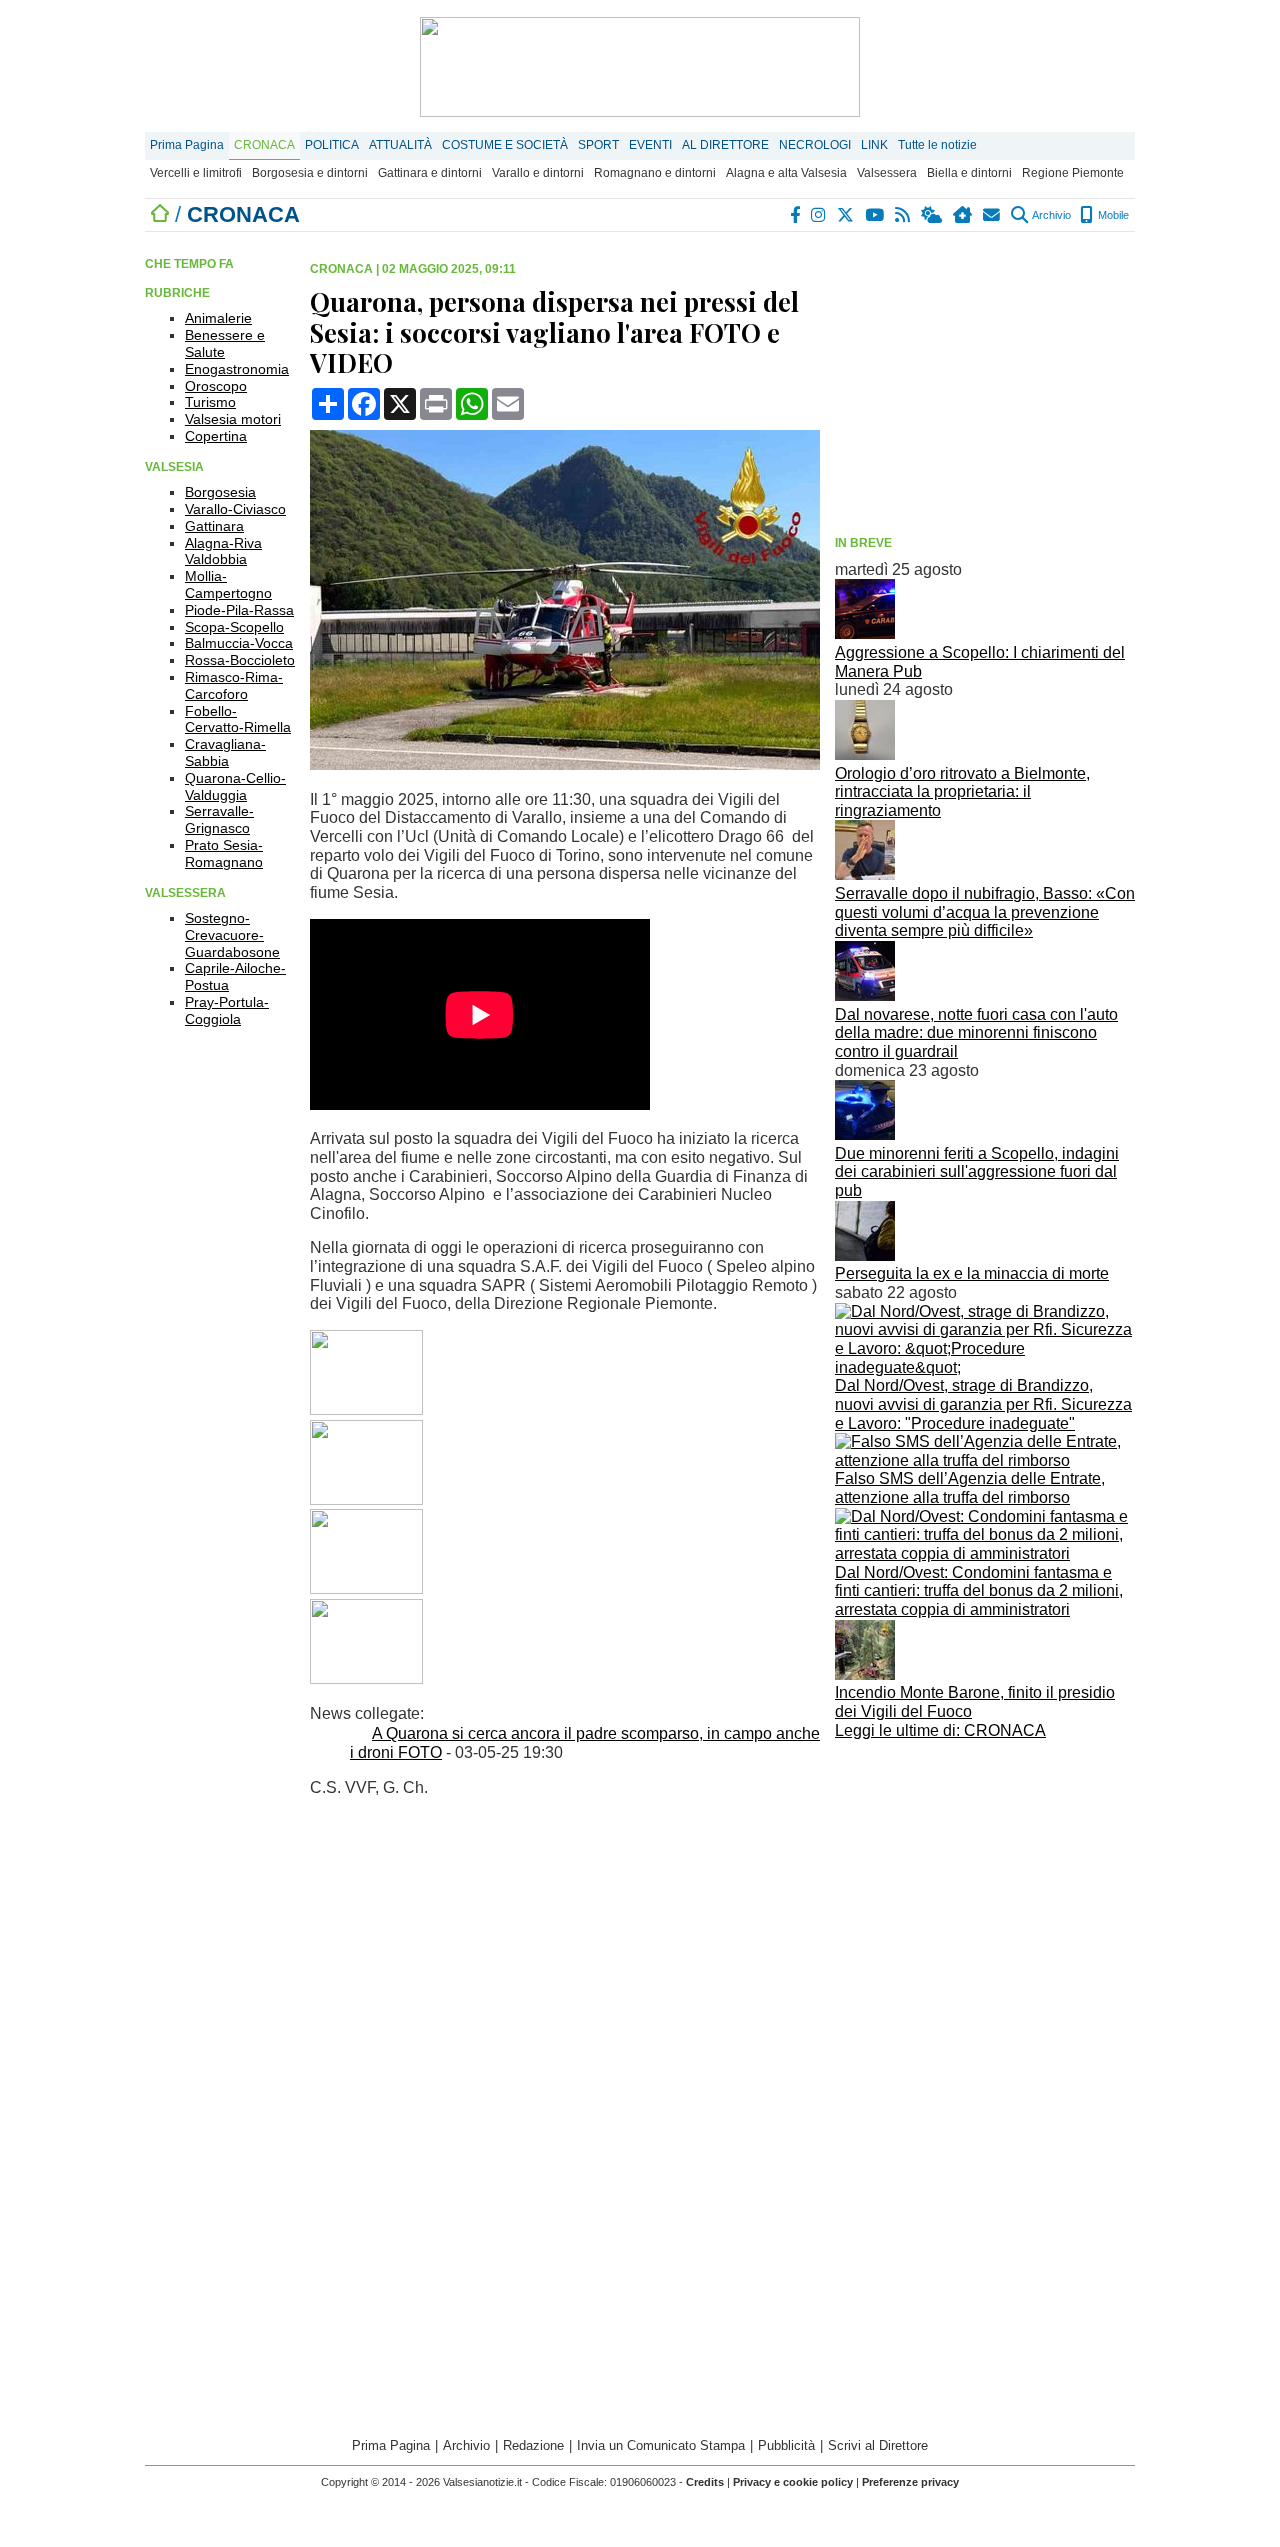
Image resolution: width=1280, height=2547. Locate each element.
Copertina (216, 436)
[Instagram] (819, 215)
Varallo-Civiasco (235, 509)
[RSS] (903, 215)
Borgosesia (220, 492)
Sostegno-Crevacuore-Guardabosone (232, 935)
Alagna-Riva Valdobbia (223, 551)
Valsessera (887, 173)
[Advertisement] (985, 387)
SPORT (598, 145)
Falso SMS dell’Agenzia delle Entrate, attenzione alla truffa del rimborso (970, 1488)
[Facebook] (796, 215)
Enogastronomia (237, 369)
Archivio (1050, 215)
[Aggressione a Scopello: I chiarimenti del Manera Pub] (865, 633)
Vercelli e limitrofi (196, 173)
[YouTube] (875, 215)
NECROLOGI (815, 145)
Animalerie (218, 318)
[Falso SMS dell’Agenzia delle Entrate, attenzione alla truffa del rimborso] (985, 1460)
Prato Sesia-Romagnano (224, 853)
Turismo (210, 402)
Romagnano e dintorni (655, 173)
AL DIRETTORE (725, 145)
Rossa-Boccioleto (240, 660)
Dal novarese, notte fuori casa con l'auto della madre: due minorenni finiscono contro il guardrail (976, 1033)
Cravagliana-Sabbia (225, 752)
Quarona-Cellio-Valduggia (235, 786)
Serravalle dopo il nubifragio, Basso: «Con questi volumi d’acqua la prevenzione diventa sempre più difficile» (985, 912)
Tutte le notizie (937, 145)
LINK (874, 145)
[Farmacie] (963, 215)
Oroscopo (216, 386)
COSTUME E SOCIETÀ (505, 145)
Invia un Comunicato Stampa (661, 2445)
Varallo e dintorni (538, 173)
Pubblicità (786, 2445)
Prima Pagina (187, 145)
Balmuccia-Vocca (239, 643)
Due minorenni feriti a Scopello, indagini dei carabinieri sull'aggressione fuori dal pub (977, 1172)
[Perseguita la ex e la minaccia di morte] (865, 1255)
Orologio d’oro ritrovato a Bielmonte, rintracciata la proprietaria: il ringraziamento (962, 792)
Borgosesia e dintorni (310, 173)
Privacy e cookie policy (793, 2482)
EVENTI (650, 145)
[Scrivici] (992, 215)
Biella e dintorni (969, 173)
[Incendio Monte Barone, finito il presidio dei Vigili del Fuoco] (865, 1674)
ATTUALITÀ (400, 145)
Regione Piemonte (1073, 173)
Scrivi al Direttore (878, 2445)
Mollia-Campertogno (228, 584)
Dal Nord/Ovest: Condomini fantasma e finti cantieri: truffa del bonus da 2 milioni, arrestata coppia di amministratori (979, 1591)
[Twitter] (846, 215)
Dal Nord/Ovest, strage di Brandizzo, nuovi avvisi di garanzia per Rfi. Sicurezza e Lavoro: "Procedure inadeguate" (983, 1404)
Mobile (1112, 215)
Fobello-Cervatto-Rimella (238, 719)
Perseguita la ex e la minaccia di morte (972, 1273)
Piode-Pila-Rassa (239, 610)
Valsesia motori (233, 419)
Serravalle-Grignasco (219, 819)
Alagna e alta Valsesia (786, 173)
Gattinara (214, 526)
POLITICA (332, 145)
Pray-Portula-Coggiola (227, 1010)
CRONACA (264, 145)
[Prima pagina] (160, 214)
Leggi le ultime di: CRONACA (940, 1730)
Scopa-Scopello (234, 627)
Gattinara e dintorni (430, 173)
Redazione (533, 2445)
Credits (705, 2482)
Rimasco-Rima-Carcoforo (234, 685)
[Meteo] (932, 215)
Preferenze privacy (910, 2482)
